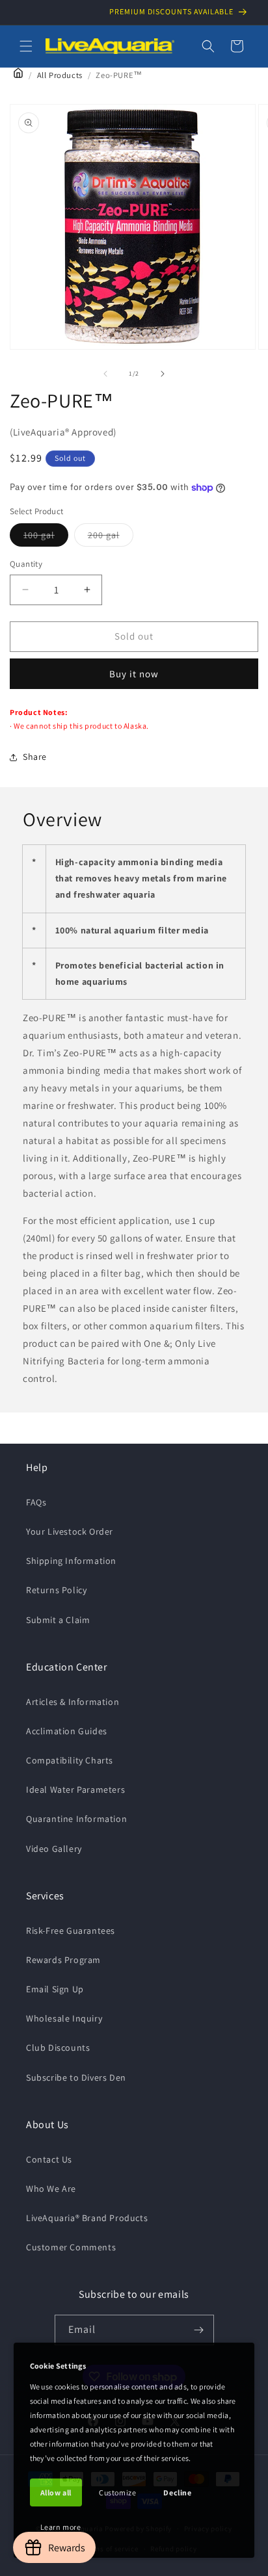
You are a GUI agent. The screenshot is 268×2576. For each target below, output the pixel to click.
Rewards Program (63, 1960)
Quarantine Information (76, 1819)
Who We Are (51, 2189)
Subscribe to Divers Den (76, 2077)
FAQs (36, 1502)
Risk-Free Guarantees (71, 1931)
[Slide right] (163, 374)
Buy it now (134, 674)
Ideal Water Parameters (75, 1789)
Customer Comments (71, 2247)
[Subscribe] (199, 2330)
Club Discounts (58, 2048)
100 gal (46, 538)
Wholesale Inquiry (64, 2018)
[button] (26, 46)
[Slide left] (105, 374)
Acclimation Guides (67, 1731)
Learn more (61, 2527)
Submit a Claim (58, 1620)
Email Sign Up (55, 1989)
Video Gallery (54, 1849)
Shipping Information (71, 1561)
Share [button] (35, 757)
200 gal (111, 538)
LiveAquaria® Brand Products (87, 2218)
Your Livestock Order (70, 1531)
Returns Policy (56, 1590)
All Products (60, 75)
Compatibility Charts (70, 1760)
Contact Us (49, 2159)
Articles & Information (73, 1702)
